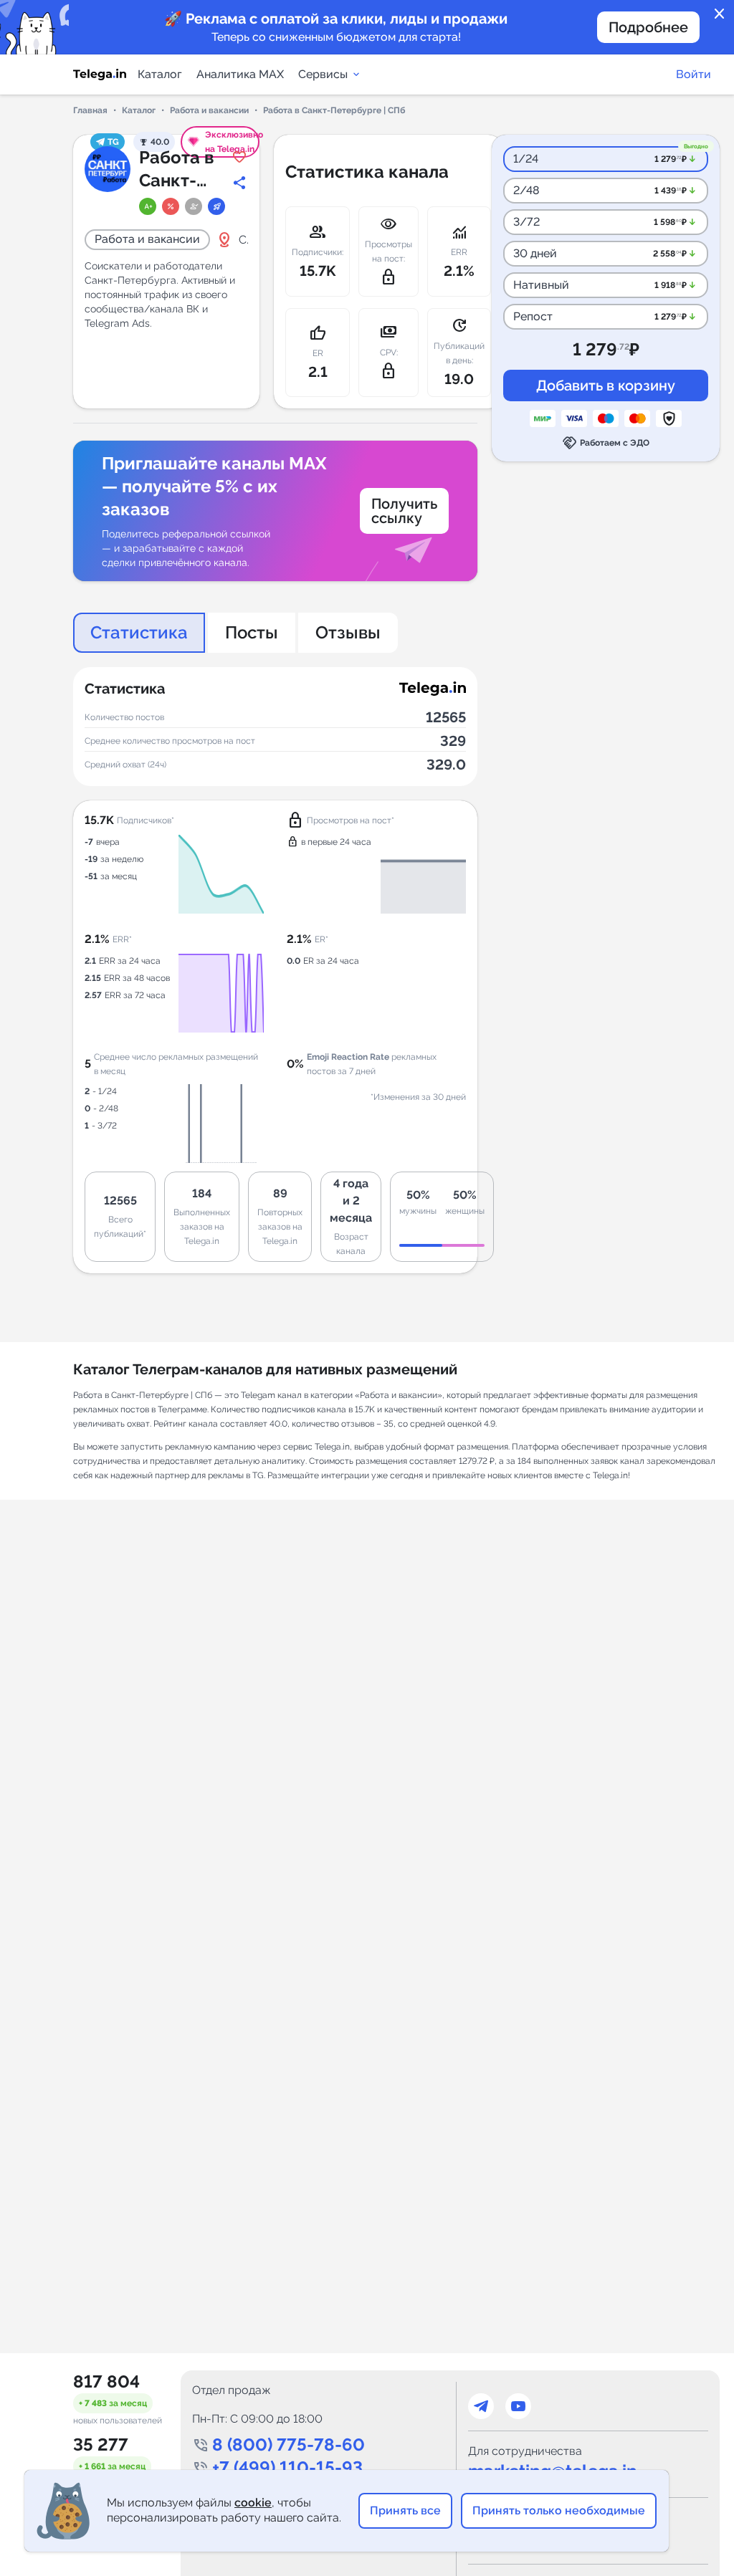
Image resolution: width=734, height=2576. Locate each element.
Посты (252, 632)
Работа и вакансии (209, 110)
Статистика (139, 632)
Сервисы (323, 74)
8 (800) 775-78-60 (289, 2445)
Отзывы (348, 632)
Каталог (160, 74)
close (720, 14)
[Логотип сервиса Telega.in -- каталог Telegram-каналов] (100, 75)
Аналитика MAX (240, 74)
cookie (253, 2503)
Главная (90, 110)
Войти (694, 74)
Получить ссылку (404, 511)
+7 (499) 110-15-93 (287, 2467)
